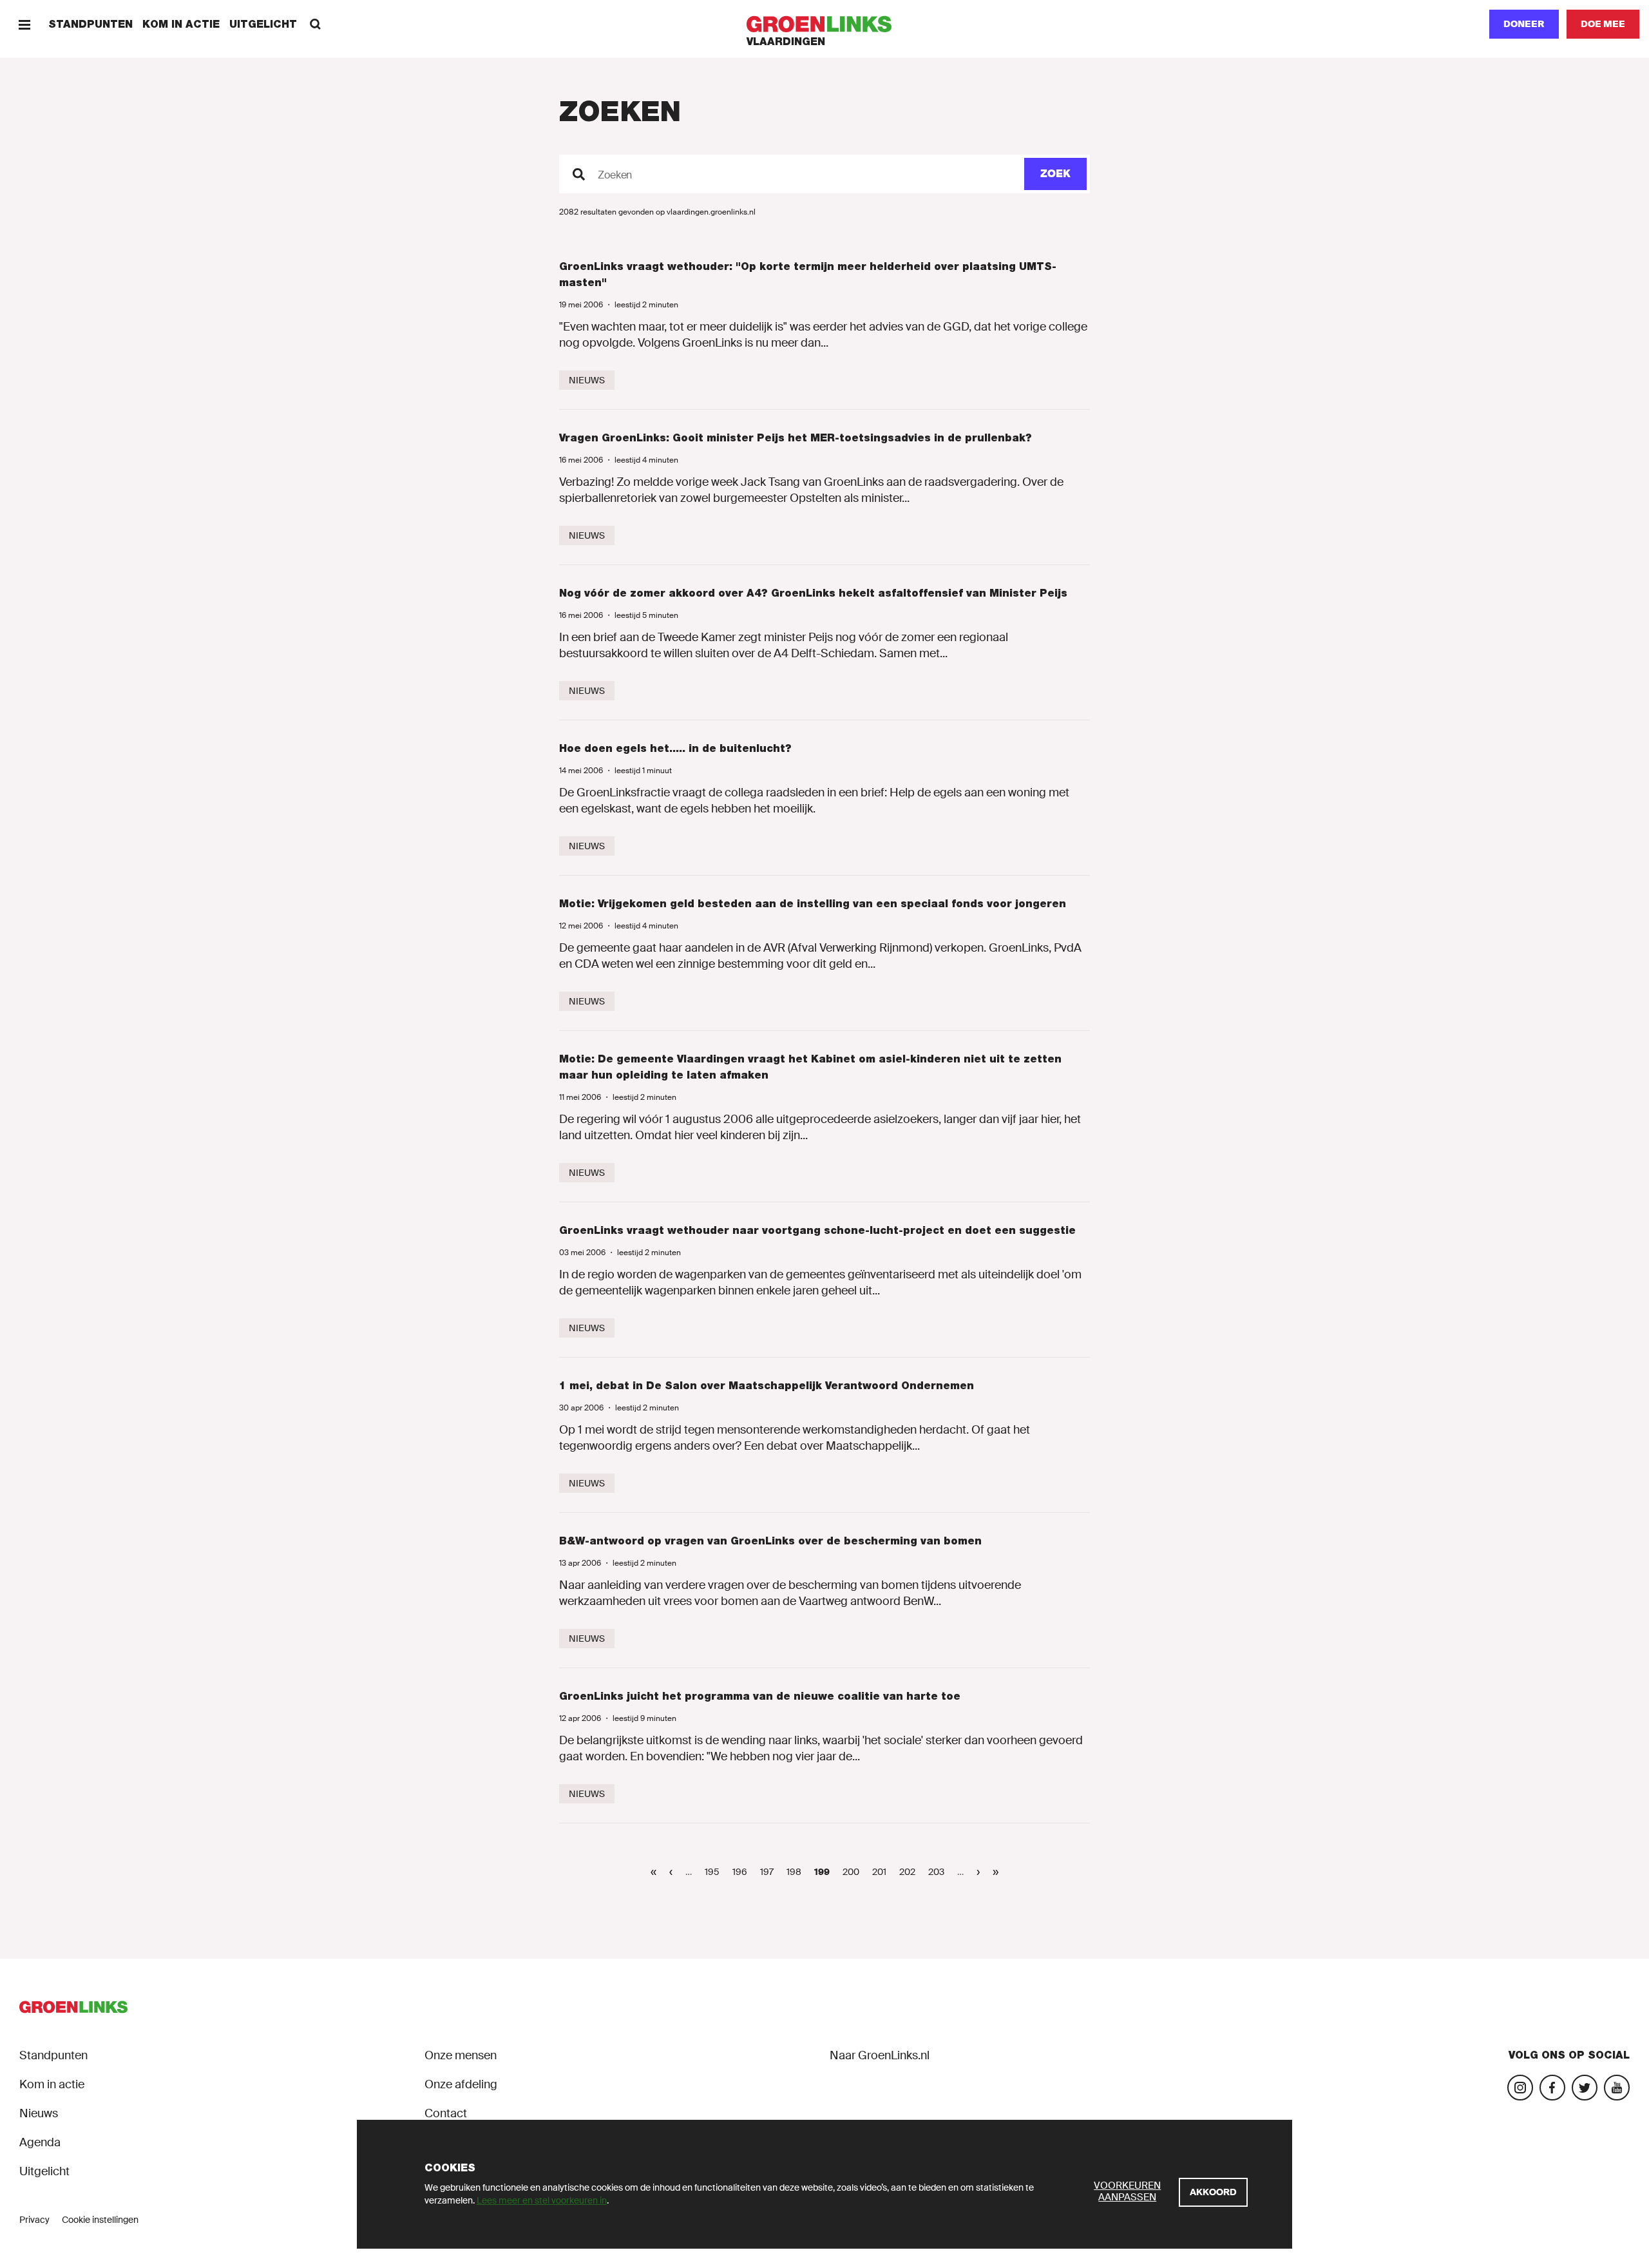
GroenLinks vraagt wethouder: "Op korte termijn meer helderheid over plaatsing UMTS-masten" (808, 274)
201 (882, 1872)
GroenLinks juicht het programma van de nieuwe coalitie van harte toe (760, 1696)
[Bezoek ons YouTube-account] (1617, 2088)
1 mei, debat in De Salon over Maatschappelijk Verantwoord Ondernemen (767, 1386)
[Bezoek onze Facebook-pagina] (1552, 2088)
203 (939, 1872)
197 (770, 1872)
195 (715, 1872)
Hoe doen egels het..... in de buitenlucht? (675, 748)
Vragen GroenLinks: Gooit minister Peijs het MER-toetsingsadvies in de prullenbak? (796, 438)
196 (743, 1872)
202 (910, 1872)
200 (853, 1872)
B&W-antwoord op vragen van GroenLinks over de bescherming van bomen (770, 1541)
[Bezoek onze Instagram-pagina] (1520, 2088)
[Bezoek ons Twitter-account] (1585, 2088)
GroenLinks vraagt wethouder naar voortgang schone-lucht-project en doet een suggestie (817, 1230)
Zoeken (615, 175)
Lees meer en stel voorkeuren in (542, 2200)
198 (797, 1872)
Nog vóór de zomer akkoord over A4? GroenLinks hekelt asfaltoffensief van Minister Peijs (813, 593)
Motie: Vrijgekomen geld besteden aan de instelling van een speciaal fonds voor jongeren (813, 904)
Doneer (1524, 24)
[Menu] (24, 24)
